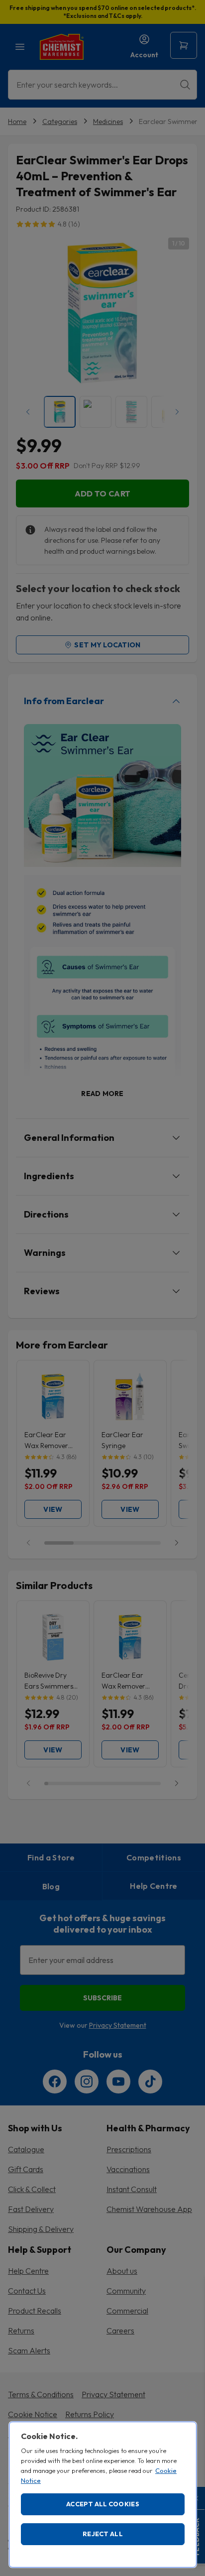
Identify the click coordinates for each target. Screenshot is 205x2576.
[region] (103, 2495)
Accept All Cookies (103, 2504)
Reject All (103, 2534)
